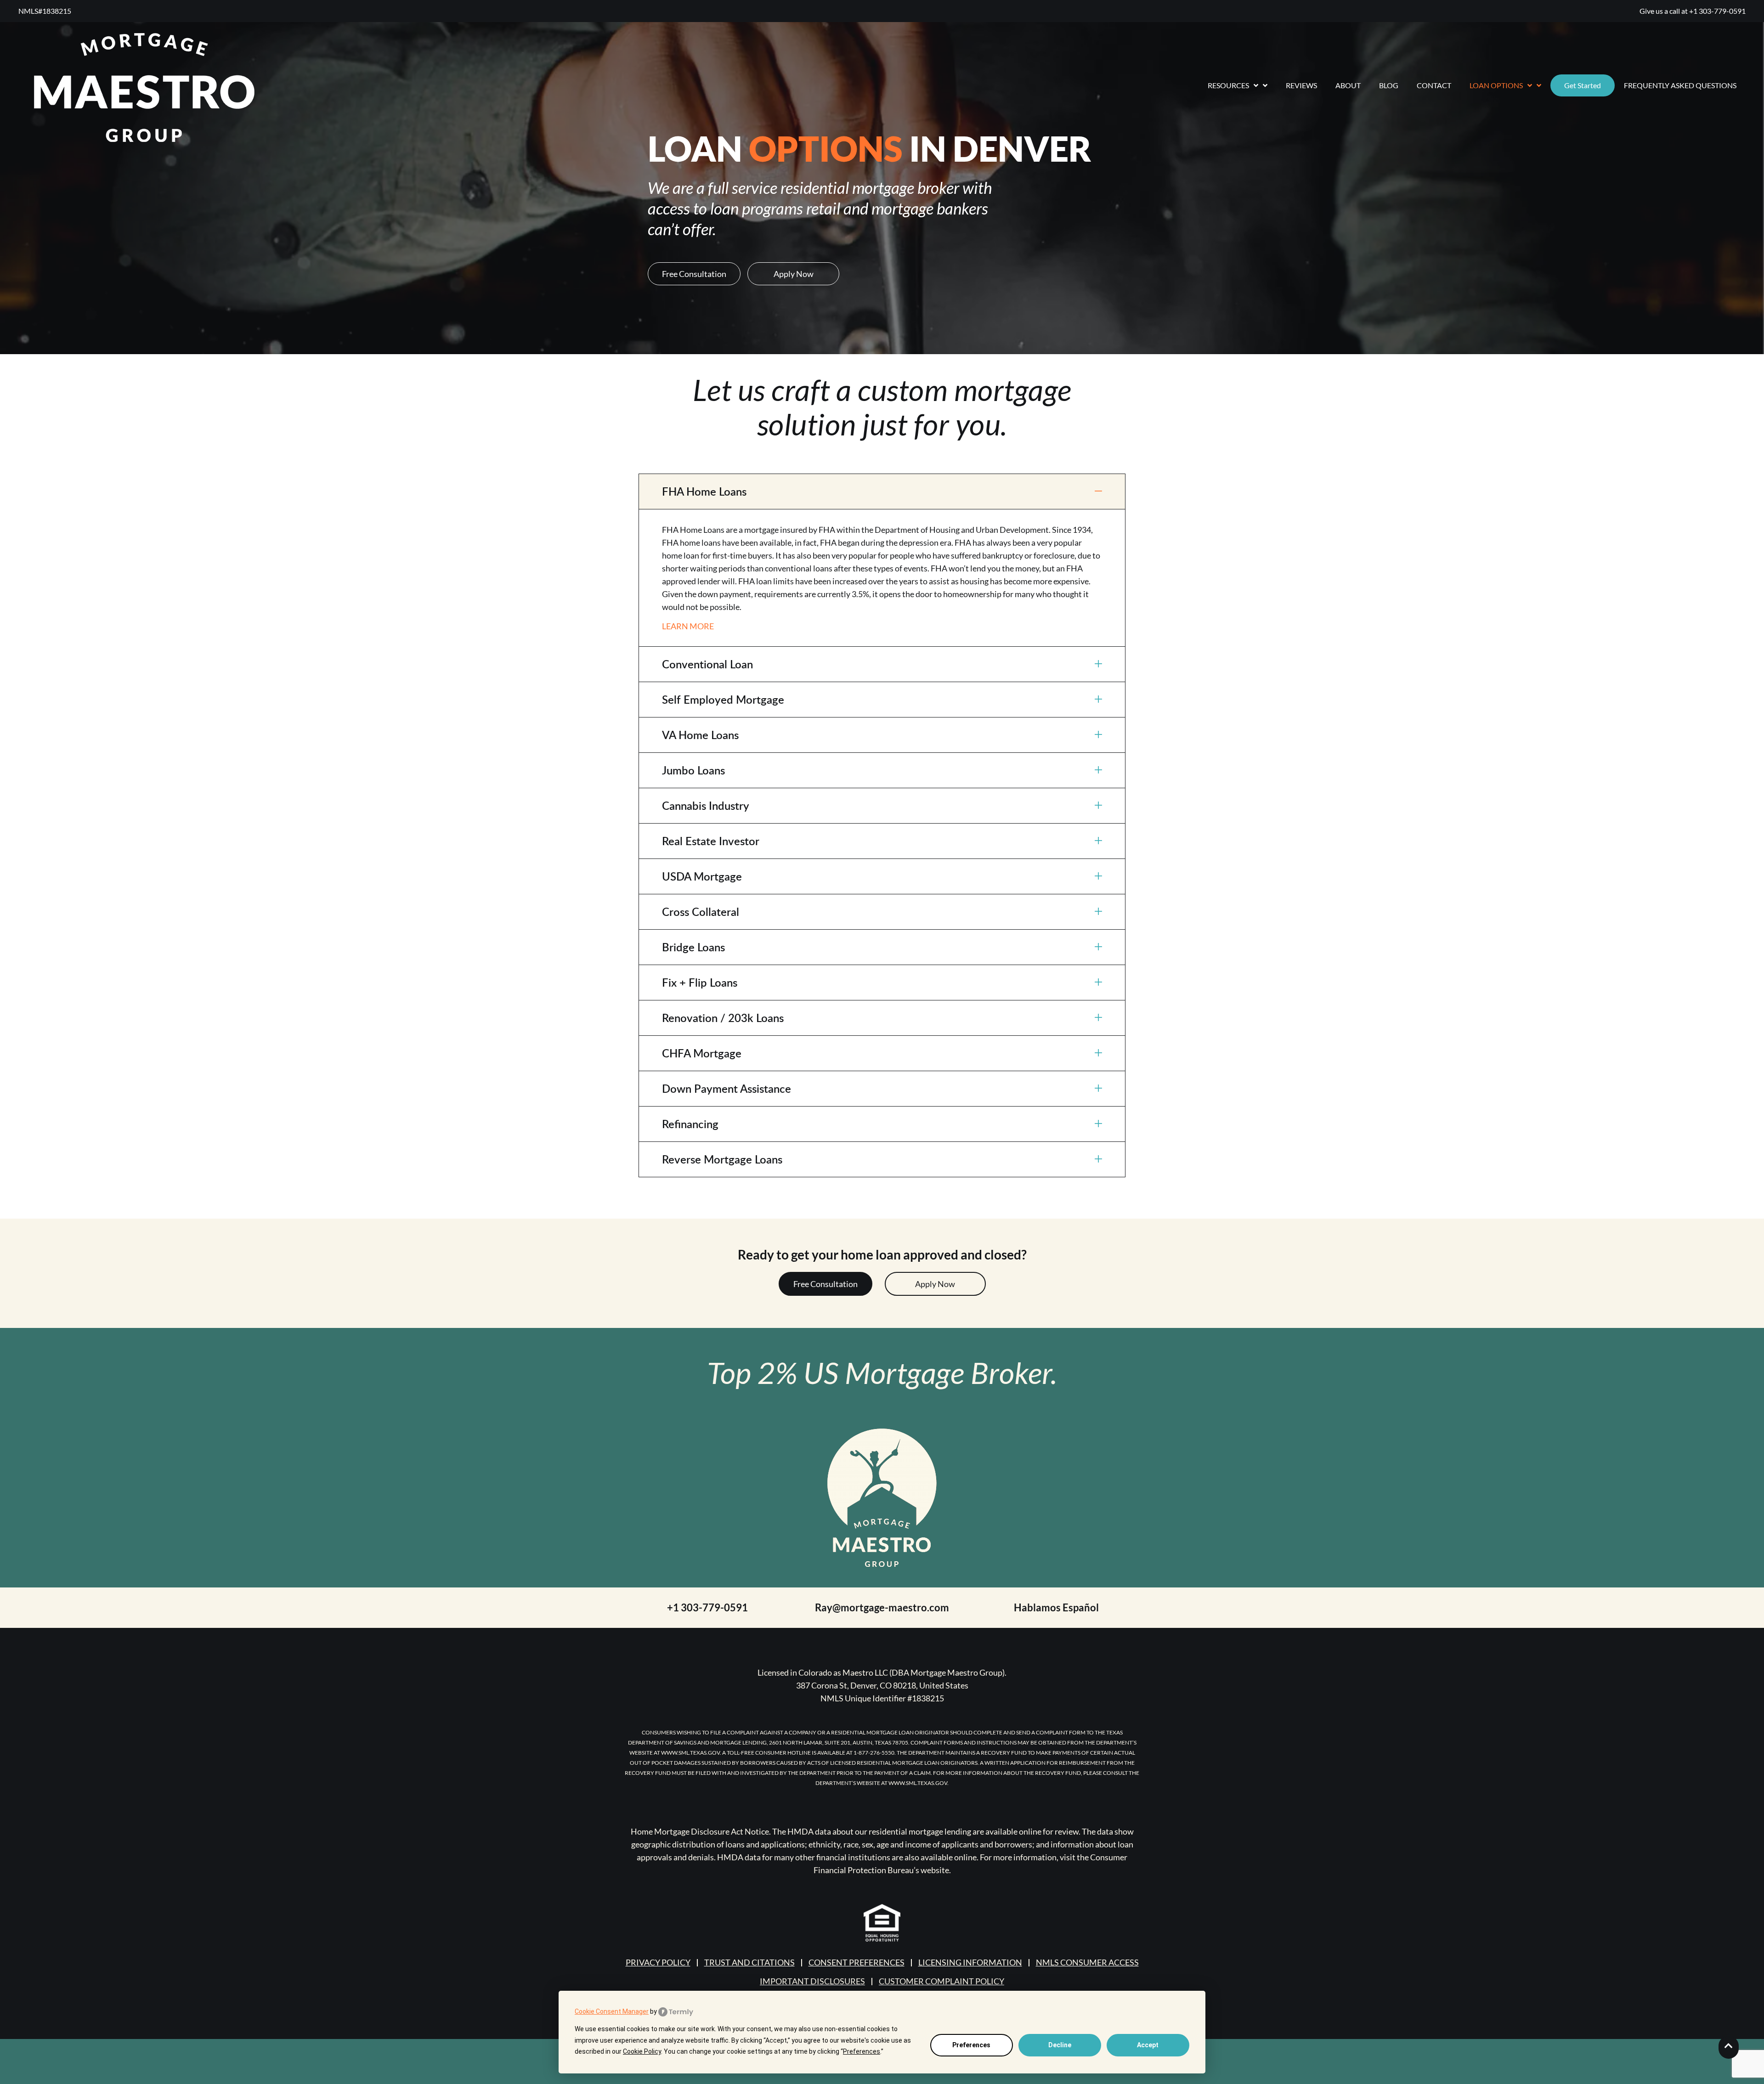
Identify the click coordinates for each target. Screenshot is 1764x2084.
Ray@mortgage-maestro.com (882, 1607)
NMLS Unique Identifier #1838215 (882, 1698)
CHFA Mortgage (702, 1053)
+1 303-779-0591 (1717, 11)
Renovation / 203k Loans (723, 1018)
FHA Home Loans (704, 491)
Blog (1389, 85)
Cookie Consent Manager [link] (612, 2011)
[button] (882, 491)
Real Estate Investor (711, 841)
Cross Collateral (701, 912)
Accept (1148, 2045)
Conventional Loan (707, 664)
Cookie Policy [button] (642, 2051)
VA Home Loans (700, 735)
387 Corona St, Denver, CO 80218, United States (882, 1685)
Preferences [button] (862, 2051)
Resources (1228, 85)
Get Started (1583, 85)
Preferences (971, 2045)
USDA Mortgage (702, 876)
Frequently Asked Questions (1680, 85)
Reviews (1301, 85)
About (1348, 85)
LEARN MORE (688, 626)
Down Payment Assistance (727, 1088)
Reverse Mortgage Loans (722, 1159)
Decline (1060, 2045)
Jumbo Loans (693, 770)
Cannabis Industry (706, 805)
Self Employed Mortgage (723, 699)
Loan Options (1496, 85)
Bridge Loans (693, 947)
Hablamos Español (1056, 1607)
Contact (1434, 85)
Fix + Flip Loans (700, 982)
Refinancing (690, 1124)
